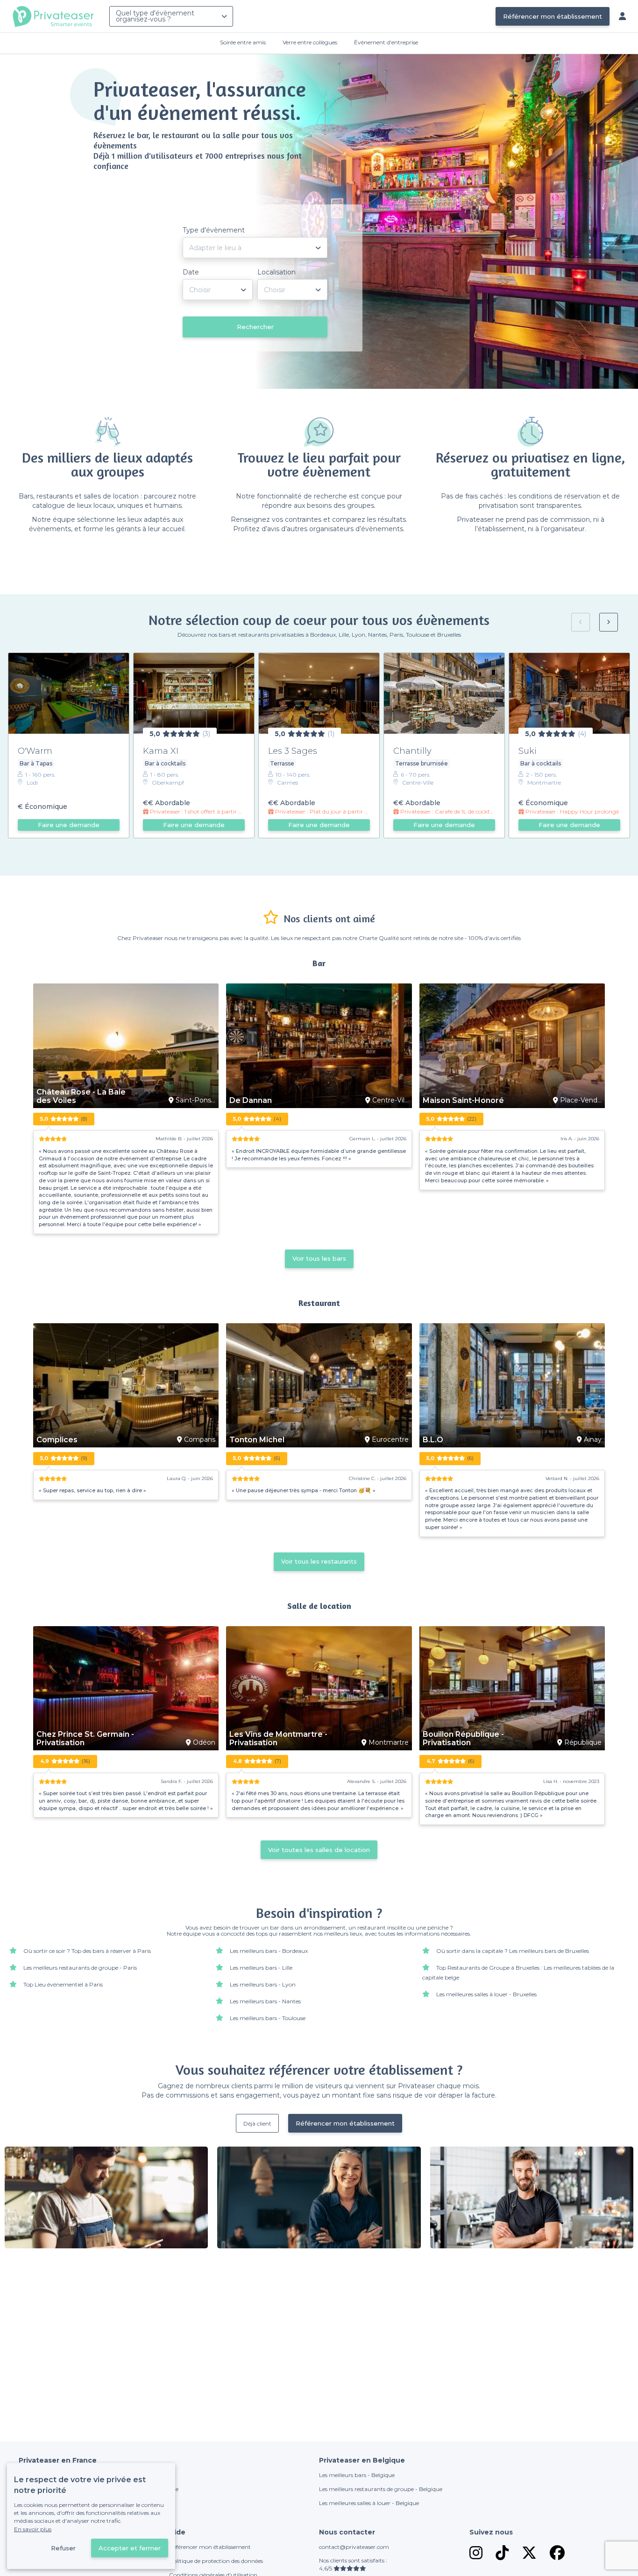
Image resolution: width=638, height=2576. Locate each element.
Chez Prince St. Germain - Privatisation (85, 1739)
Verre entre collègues (310, 42)
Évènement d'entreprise (386, 42)
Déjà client (257, 2123)
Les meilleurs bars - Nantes (265, 2001)
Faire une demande (69, 825)
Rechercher (255, 327)
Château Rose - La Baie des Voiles (81, 1096)
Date (191, 272)
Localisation (276, 272)
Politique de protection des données (216, 2561)
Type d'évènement (214, 230)
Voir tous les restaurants (319, 1561)
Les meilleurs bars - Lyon (263, 1984)
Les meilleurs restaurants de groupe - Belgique (381, 2489)
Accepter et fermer (130, 2548)
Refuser (63, 2548)
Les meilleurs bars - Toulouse (268, 2018)
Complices (57, 1440)
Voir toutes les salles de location (319, 1850)
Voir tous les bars (319, 1258)
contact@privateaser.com (354, 2547)
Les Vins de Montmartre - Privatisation (278, 1739)
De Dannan (251, 1101)
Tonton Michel (257, 1440)
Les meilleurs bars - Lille (261, 1968)
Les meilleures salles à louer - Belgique (369, 2503)
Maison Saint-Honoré (463, 1101)
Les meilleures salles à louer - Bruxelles (486, 1994)
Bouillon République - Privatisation (463, 1739)
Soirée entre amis (243, 42)
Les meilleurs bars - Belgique (357, 2475)
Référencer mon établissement (553, 16)
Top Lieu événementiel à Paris (63, 1984)
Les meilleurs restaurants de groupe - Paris (80, 1968)
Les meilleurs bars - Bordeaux (269, 1951)
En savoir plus (33, 2529)
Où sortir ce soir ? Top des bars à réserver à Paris (87, 1951)
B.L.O (433, 1440)
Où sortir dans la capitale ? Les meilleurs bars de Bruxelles (513, 1951)
